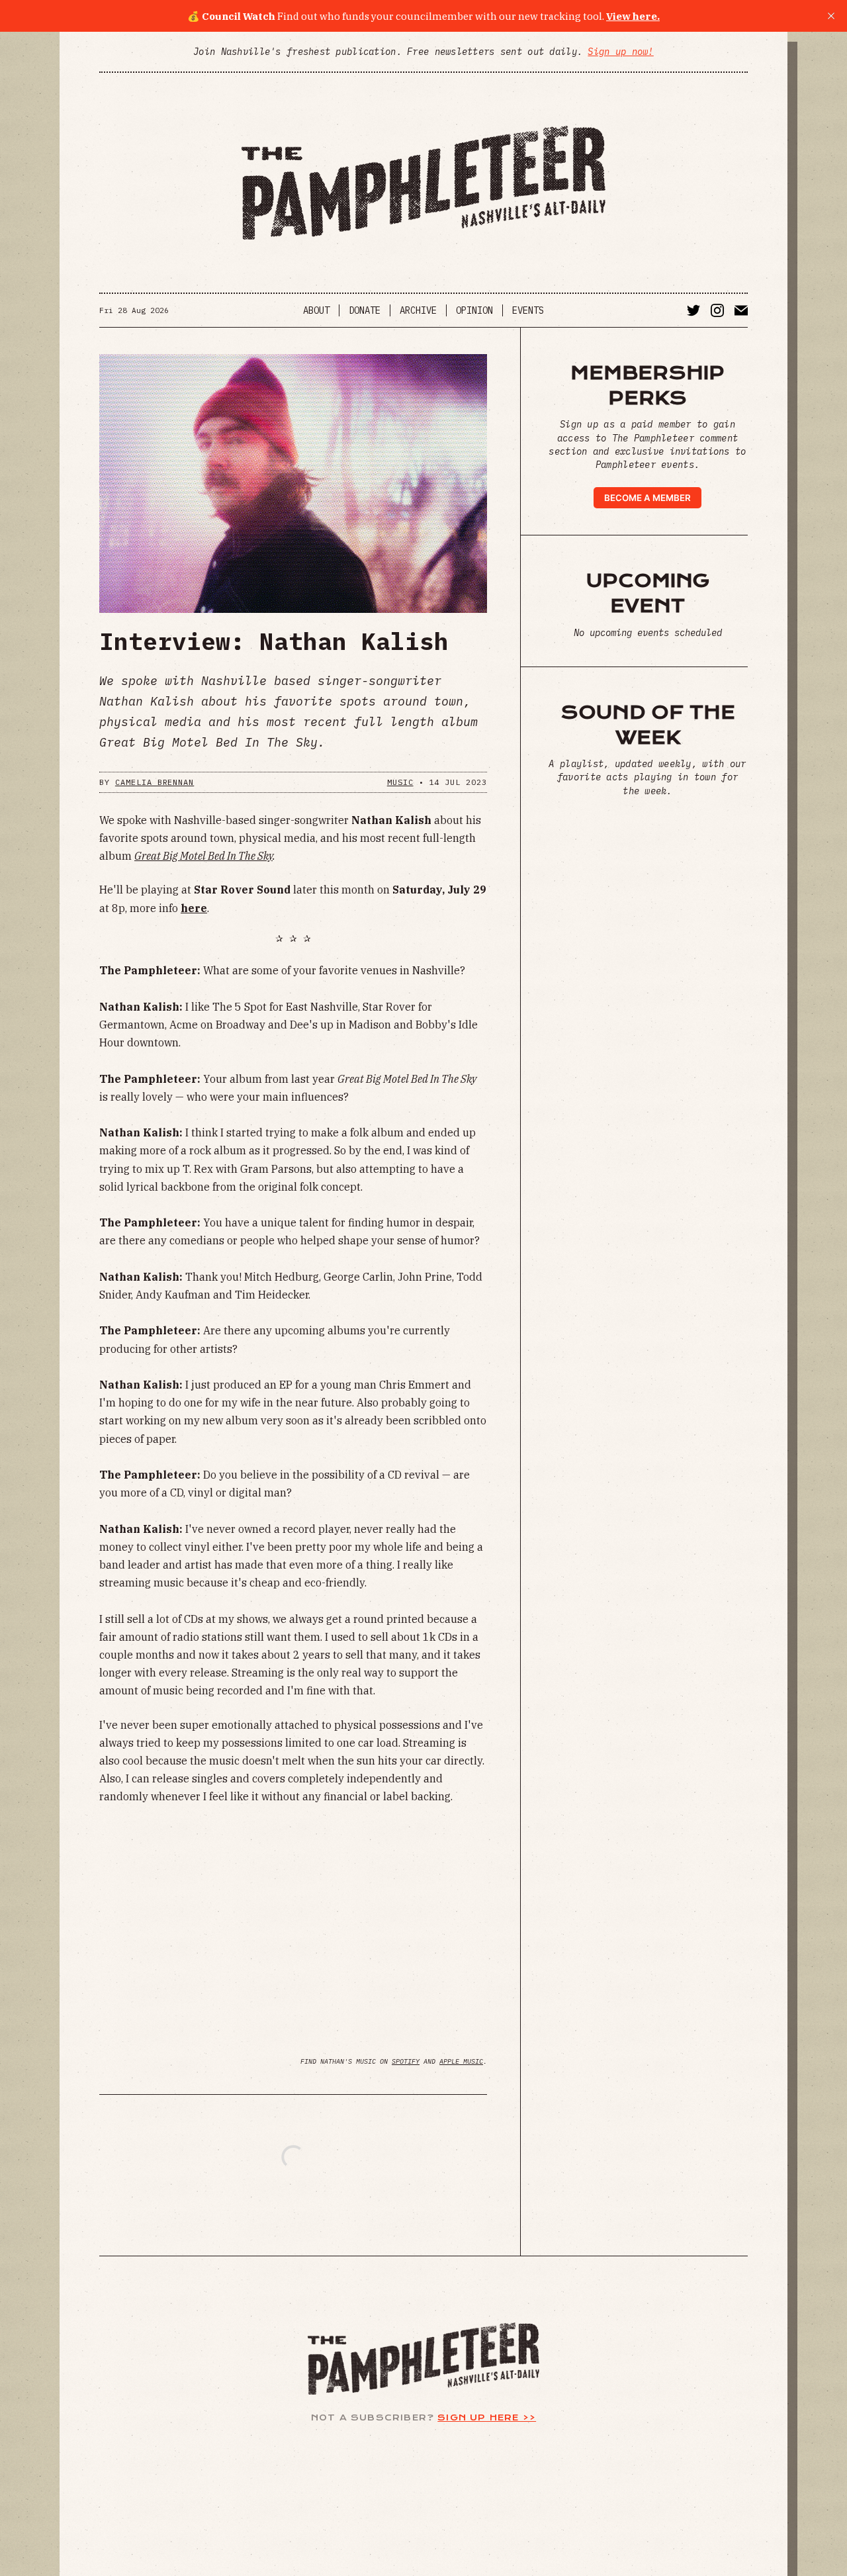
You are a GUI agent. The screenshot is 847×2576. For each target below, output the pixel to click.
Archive (418, 310)
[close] (831, 16)
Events (528, 310)
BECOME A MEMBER (647, 498)
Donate (365, 310)
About (316, 310)
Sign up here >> (487, 2417)
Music (400, 782)
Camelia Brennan (155, 782)
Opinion (474, 310)
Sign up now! (620, 52)
